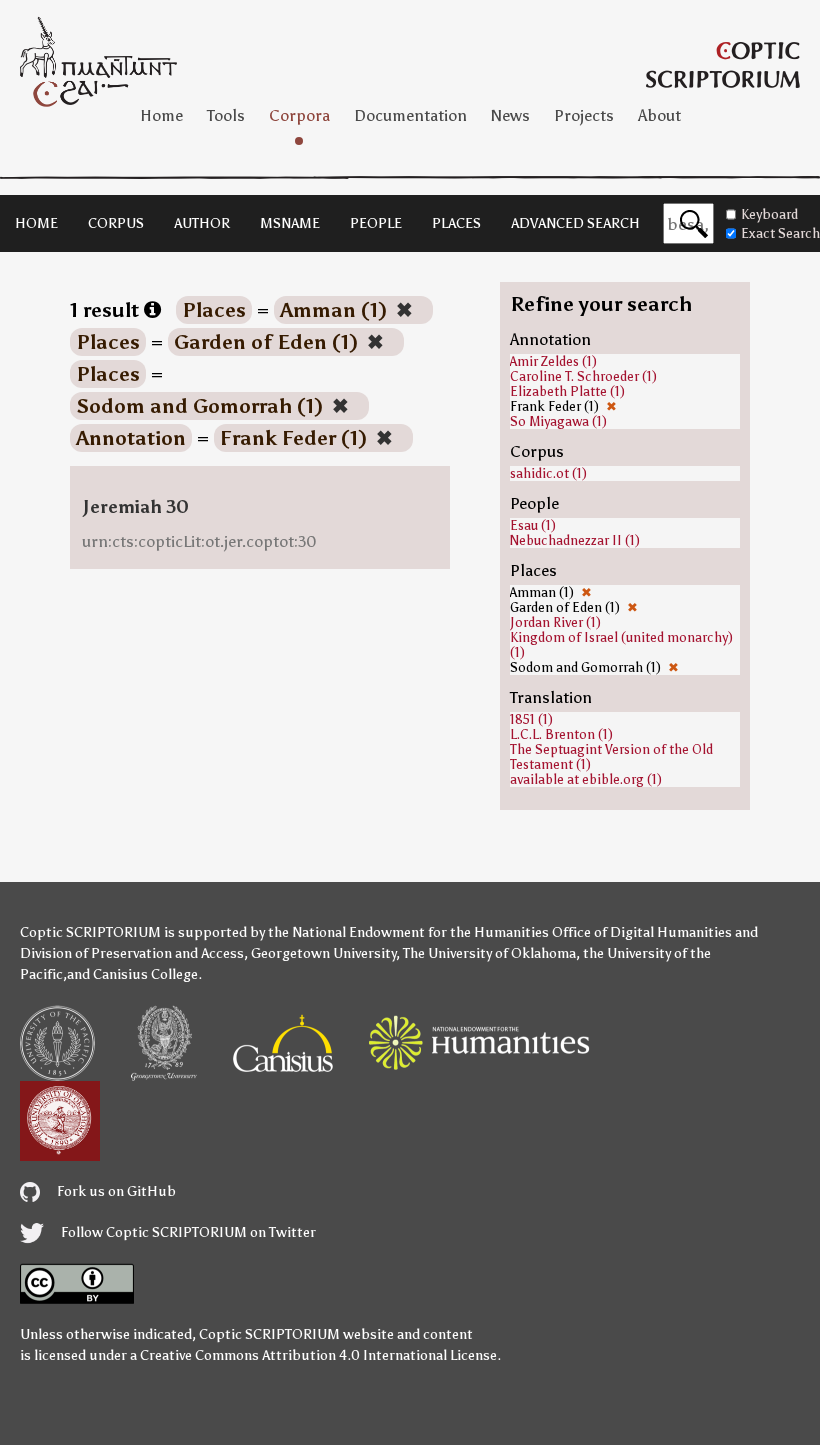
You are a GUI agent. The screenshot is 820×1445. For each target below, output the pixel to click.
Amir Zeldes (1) (553, 361)
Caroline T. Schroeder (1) (583, 376)
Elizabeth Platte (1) (567, 391)
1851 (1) (531, 719)
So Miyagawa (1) (558, 421)
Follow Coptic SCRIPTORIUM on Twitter (187, 1232)
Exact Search (780, 233)
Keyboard (769, 214)
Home (161, 115)
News (510, 115)
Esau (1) (533, 525)
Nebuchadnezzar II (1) (575, 540)
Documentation (410, 115)
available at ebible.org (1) (586, 779)
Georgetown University (323, 953)
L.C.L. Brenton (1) (561, 734)
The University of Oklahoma (489, 953)
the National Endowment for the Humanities (408, 932)
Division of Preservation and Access (132, 953)
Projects (584, 115)
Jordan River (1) (555, 622)
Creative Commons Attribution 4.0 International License (318, 1355)
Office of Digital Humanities (642, 932)
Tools (226, 115)
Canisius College (145, 974)
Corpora (299, 115)
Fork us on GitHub (115, 1191)
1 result (107, 310)
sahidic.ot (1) (548, 473)
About (659, 115)
